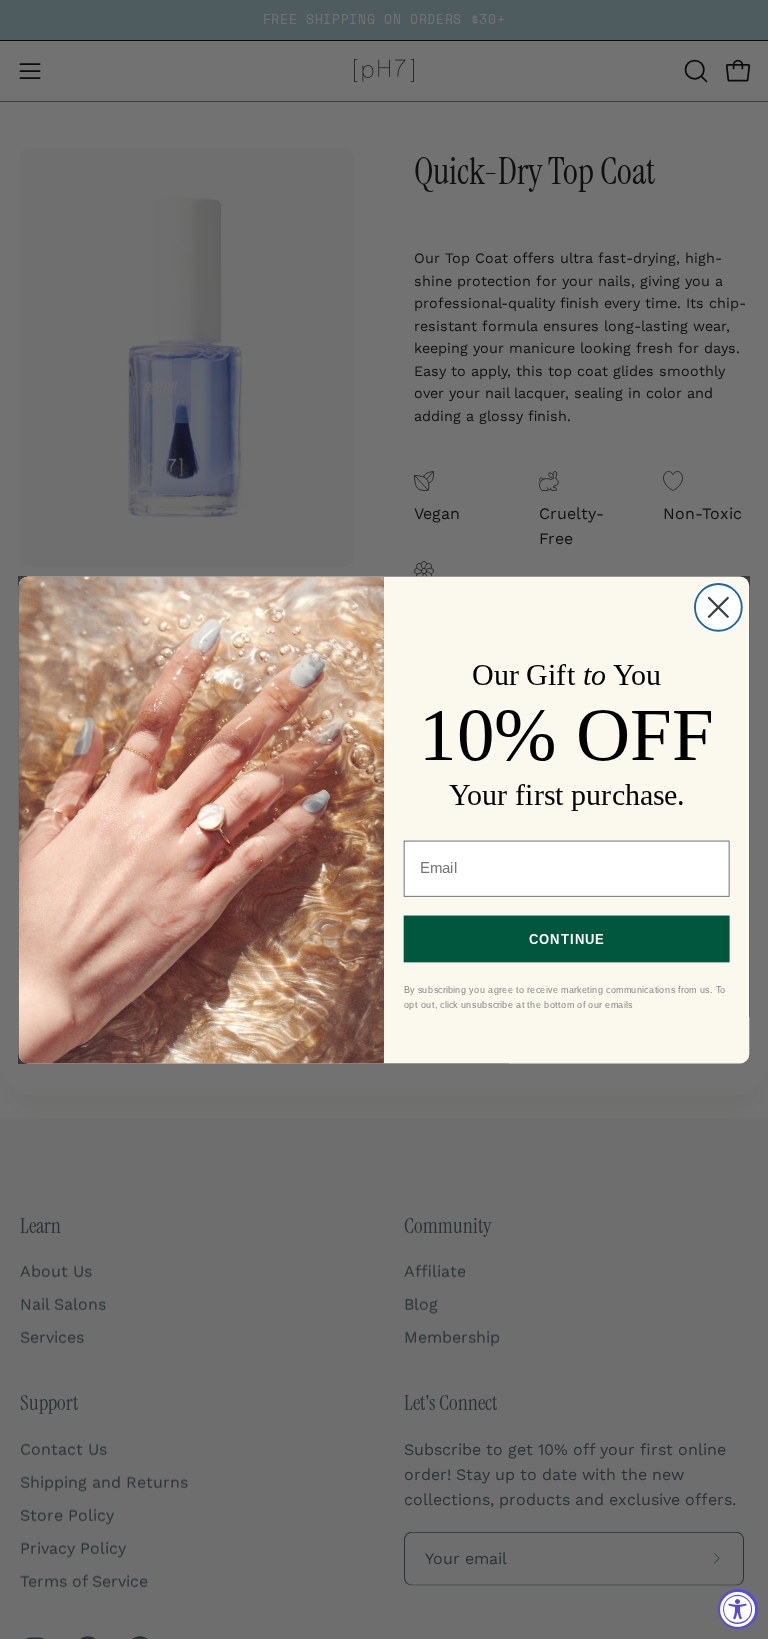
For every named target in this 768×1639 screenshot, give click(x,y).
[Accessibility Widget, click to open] (738, 1609)
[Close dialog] (718, 606)
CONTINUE (567, 937)
